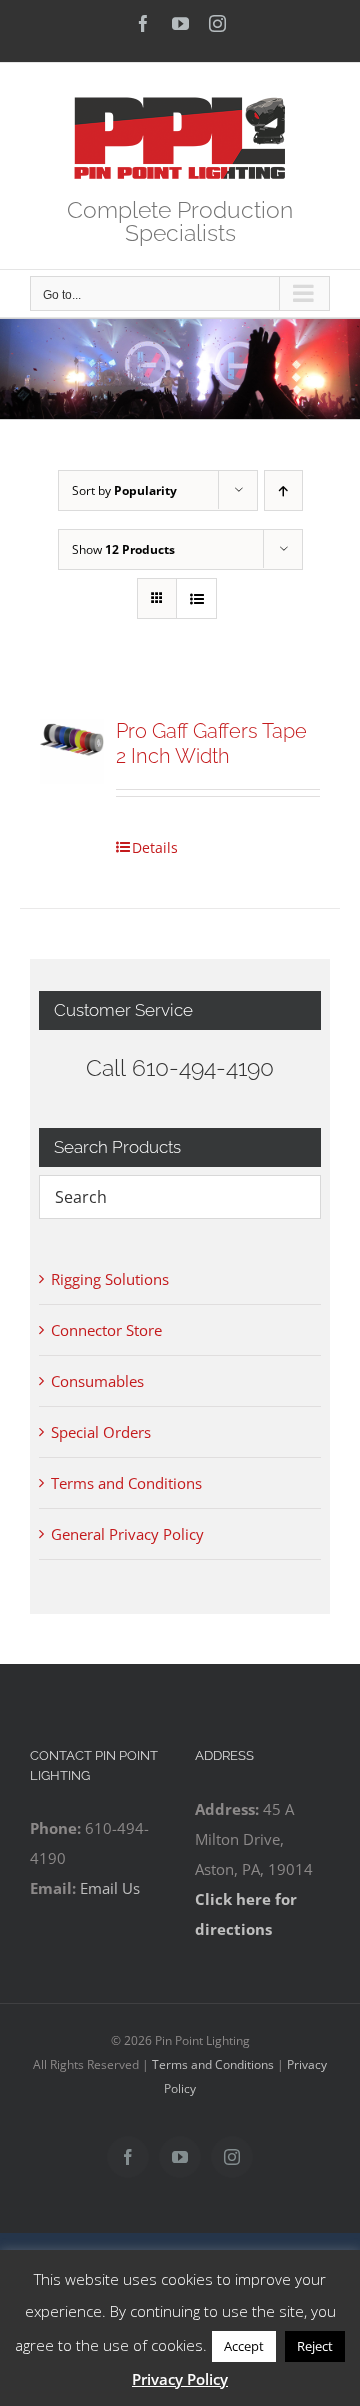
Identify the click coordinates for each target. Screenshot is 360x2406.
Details (155, 847)
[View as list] (196, 598)
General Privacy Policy (127, 1534)
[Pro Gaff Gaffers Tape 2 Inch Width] (72, 751)
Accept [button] (244, 2346)
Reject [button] (315, 2346)
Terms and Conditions (126, 1483)
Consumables (97, 1381)
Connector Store (106, 1330)
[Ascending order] (283, 490)
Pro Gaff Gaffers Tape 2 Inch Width (211, 743)
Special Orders (101, 1432)
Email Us (110, 1888)
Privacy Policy (180, 2379)
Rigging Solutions (110, 1279)
